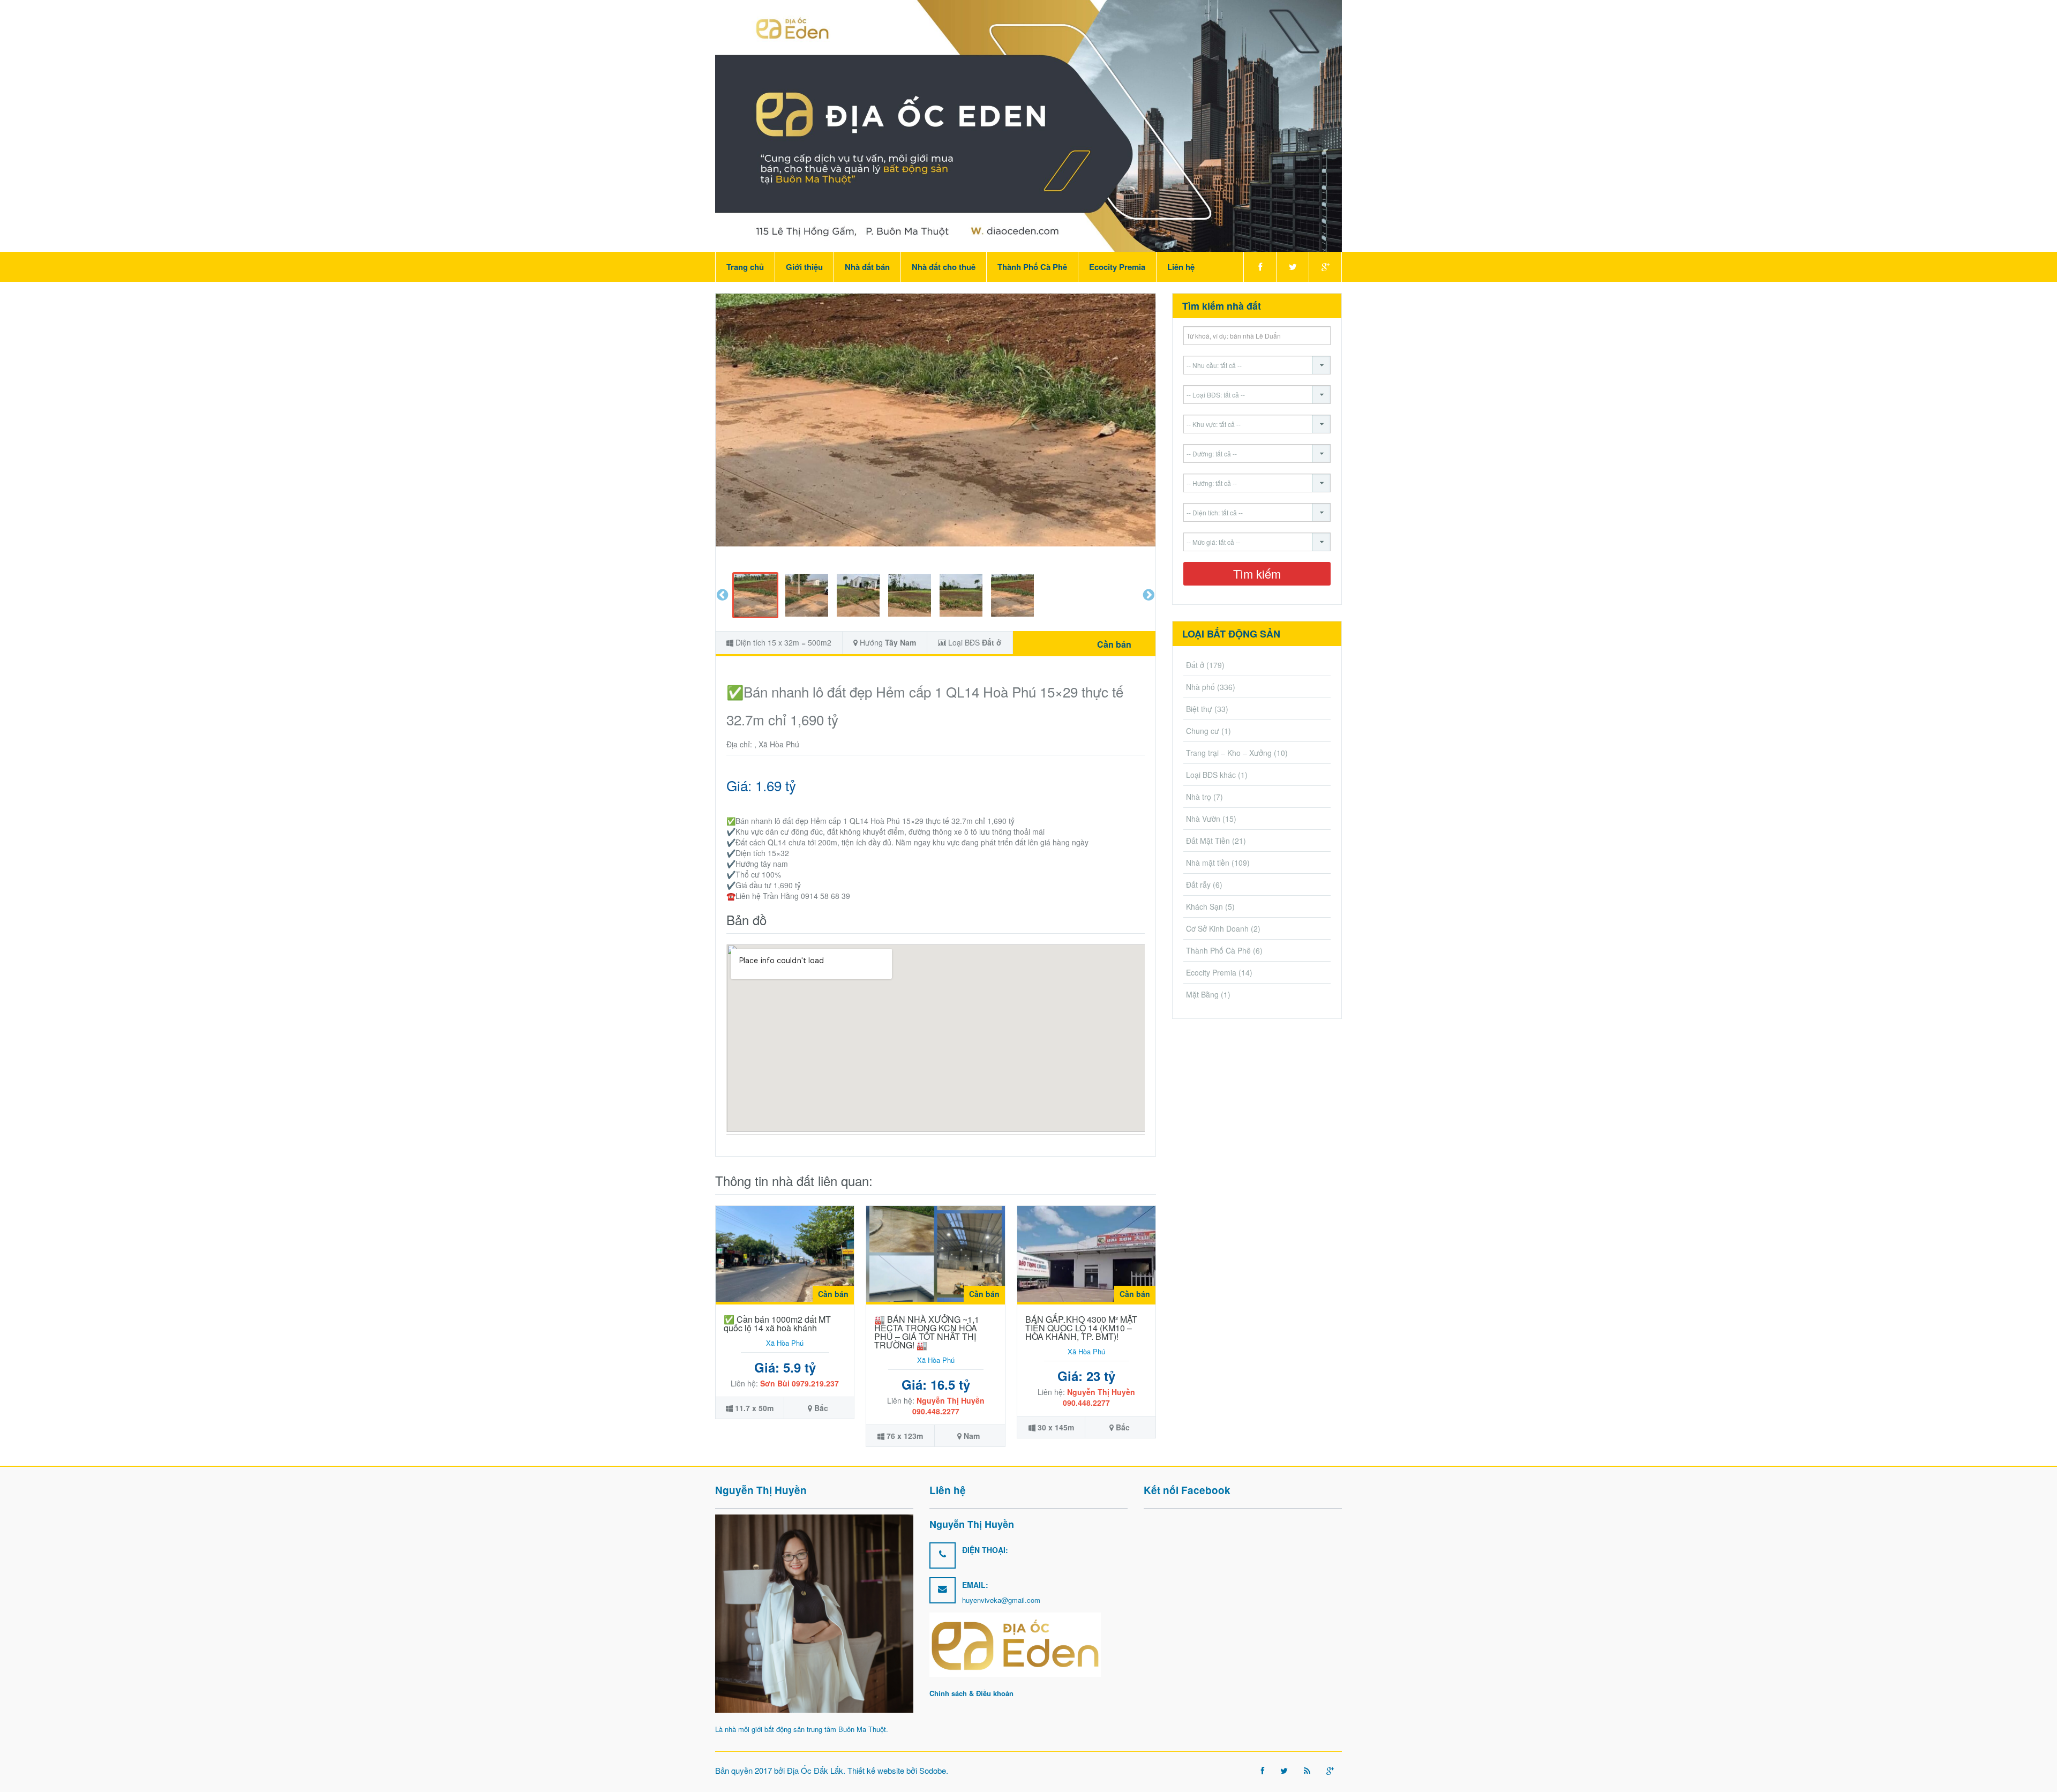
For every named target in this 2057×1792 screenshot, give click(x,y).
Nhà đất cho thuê (944, 267)
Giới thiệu (804, 267)
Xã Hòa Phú (785, 1343)
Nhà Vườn (1203, 819)
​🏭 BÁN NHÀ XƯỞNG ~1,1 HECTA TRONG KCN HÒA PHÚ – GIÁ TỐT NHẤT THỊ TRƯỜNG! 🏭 (927, 1332)
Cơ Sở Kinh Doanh (1217, 928)
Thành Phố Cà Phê (1032, 267)
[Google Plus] (1325, 267)
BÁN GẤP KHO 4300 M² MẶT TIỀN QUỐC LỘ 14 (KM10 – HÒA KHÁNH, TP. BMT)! (1081, 1328)
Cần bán (1114, 644)
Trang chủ (745, 267)
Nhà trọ (1199, 797)
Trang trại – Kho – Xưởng (1229, 753)
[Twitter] (1292, 267)
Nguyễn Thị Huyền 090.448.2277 (948, 1406)
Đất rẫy (1198, 884)
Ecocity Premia (1117, 267)
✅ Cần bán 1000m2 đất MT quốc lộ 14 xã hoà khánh (777, 1324)
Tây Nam (900, 642)
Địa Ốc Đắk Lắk (815, 1770)
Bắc (821, 1408)
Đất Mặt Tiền (1208, 841)
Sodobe (933, 1770)
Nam (972, 1436)
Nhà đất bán (867, 267)
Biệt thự (1199, 709)
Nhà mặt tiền (1208, 863)
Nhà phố (1200, 687)
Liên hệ (1181, 267)
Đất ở (992, 642)
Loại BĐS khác (1211, 775)
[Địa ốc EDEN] (1028, 125)
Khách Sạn (1204, 906)
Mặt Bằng (1202, 994)
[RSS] (1307, 1770)
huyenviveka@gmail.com (1001, 1600)
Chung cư (1203, 731)
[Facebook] (1260, 267)
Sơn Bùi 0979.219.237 (799, 1383)
